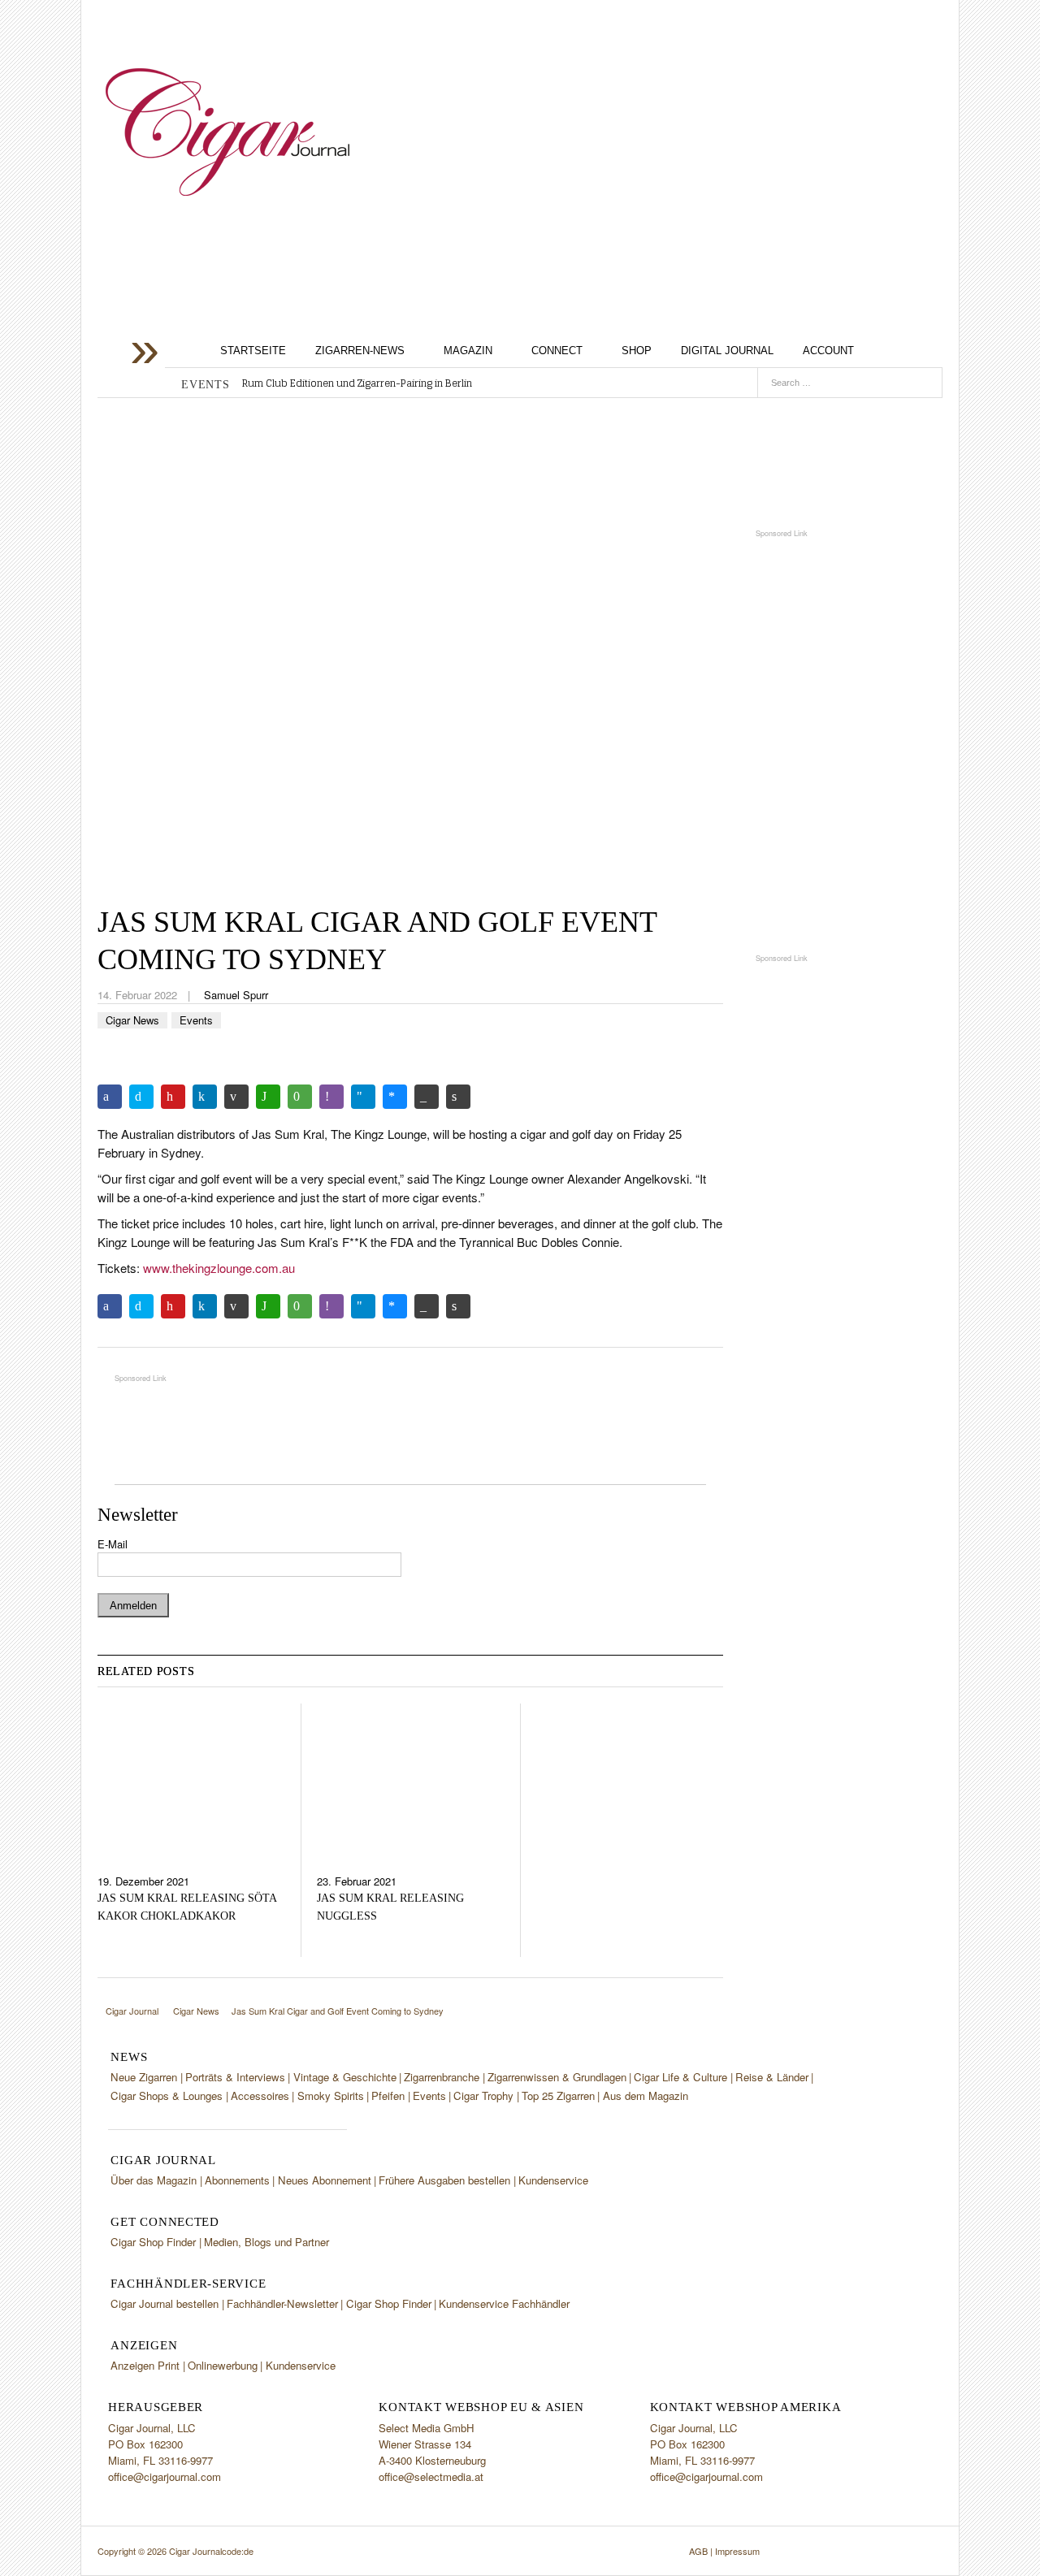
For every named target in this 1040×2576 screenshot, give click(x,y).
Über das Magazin (154, 2180)
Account (828, 351)
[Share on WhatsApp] (268, 1097)
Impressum (737, 2551)
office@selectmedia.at (431, 2476)
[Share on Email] (236, 1097)
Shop (637, 351)
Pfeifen (388, 2095)
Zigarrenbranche (442, 2077)
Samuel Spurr (236, 995)
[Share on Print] (458, 1097)
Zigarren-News (360, 351)
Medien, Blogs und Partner (266, 2242)
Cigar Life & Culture (680, 2077)
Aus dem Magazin (646, 2095)
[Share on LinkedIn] (205, 1097)
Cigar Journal (227, 132)
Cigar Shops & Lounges (167, 2095)
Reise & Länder (772, 2077)
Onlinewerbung (223, 2365)
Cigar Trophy (483, 2095)
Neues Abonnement (325, 2180)
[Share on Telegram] (363, 1097)
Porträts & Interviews (235, 2077)
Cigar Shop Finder (153, 2242)
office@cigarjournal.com (165, 2476)
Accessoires (260, 2095)
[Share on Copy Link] (427, 1097)
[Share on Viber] (331, 1097)
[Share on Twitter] (141, 1097)
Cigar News (132, 1020)
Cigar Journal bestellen (165, 2303)
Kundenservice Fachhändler (504, 2303)
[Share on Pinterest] (173, 1097)
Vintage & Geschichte (345, 2077)
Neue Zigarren (144, 2077)
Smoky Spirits (331, 2095)
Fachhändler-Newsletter (282, 2303)
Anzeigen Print (145, 2365)
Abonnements (237, 2180)
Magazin (468, 351)
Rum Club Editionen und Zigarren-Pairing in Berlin (357, 383)
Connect (557, 351)
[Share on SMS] (300, 1097)
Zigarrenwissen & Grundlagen (557, 2077)
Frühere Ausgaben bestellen (444, 2180)
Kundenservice (553, 2180)
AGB (698, 2551)
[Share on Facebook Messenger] (395, 1097)
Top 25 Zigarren (558, 2095)
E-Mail (113, 1544)
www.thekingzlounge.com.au (219, 1268)
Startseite (253, 351)
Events (196, 1020)
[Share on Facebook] (110, 1097)
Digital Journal (727, 351)
